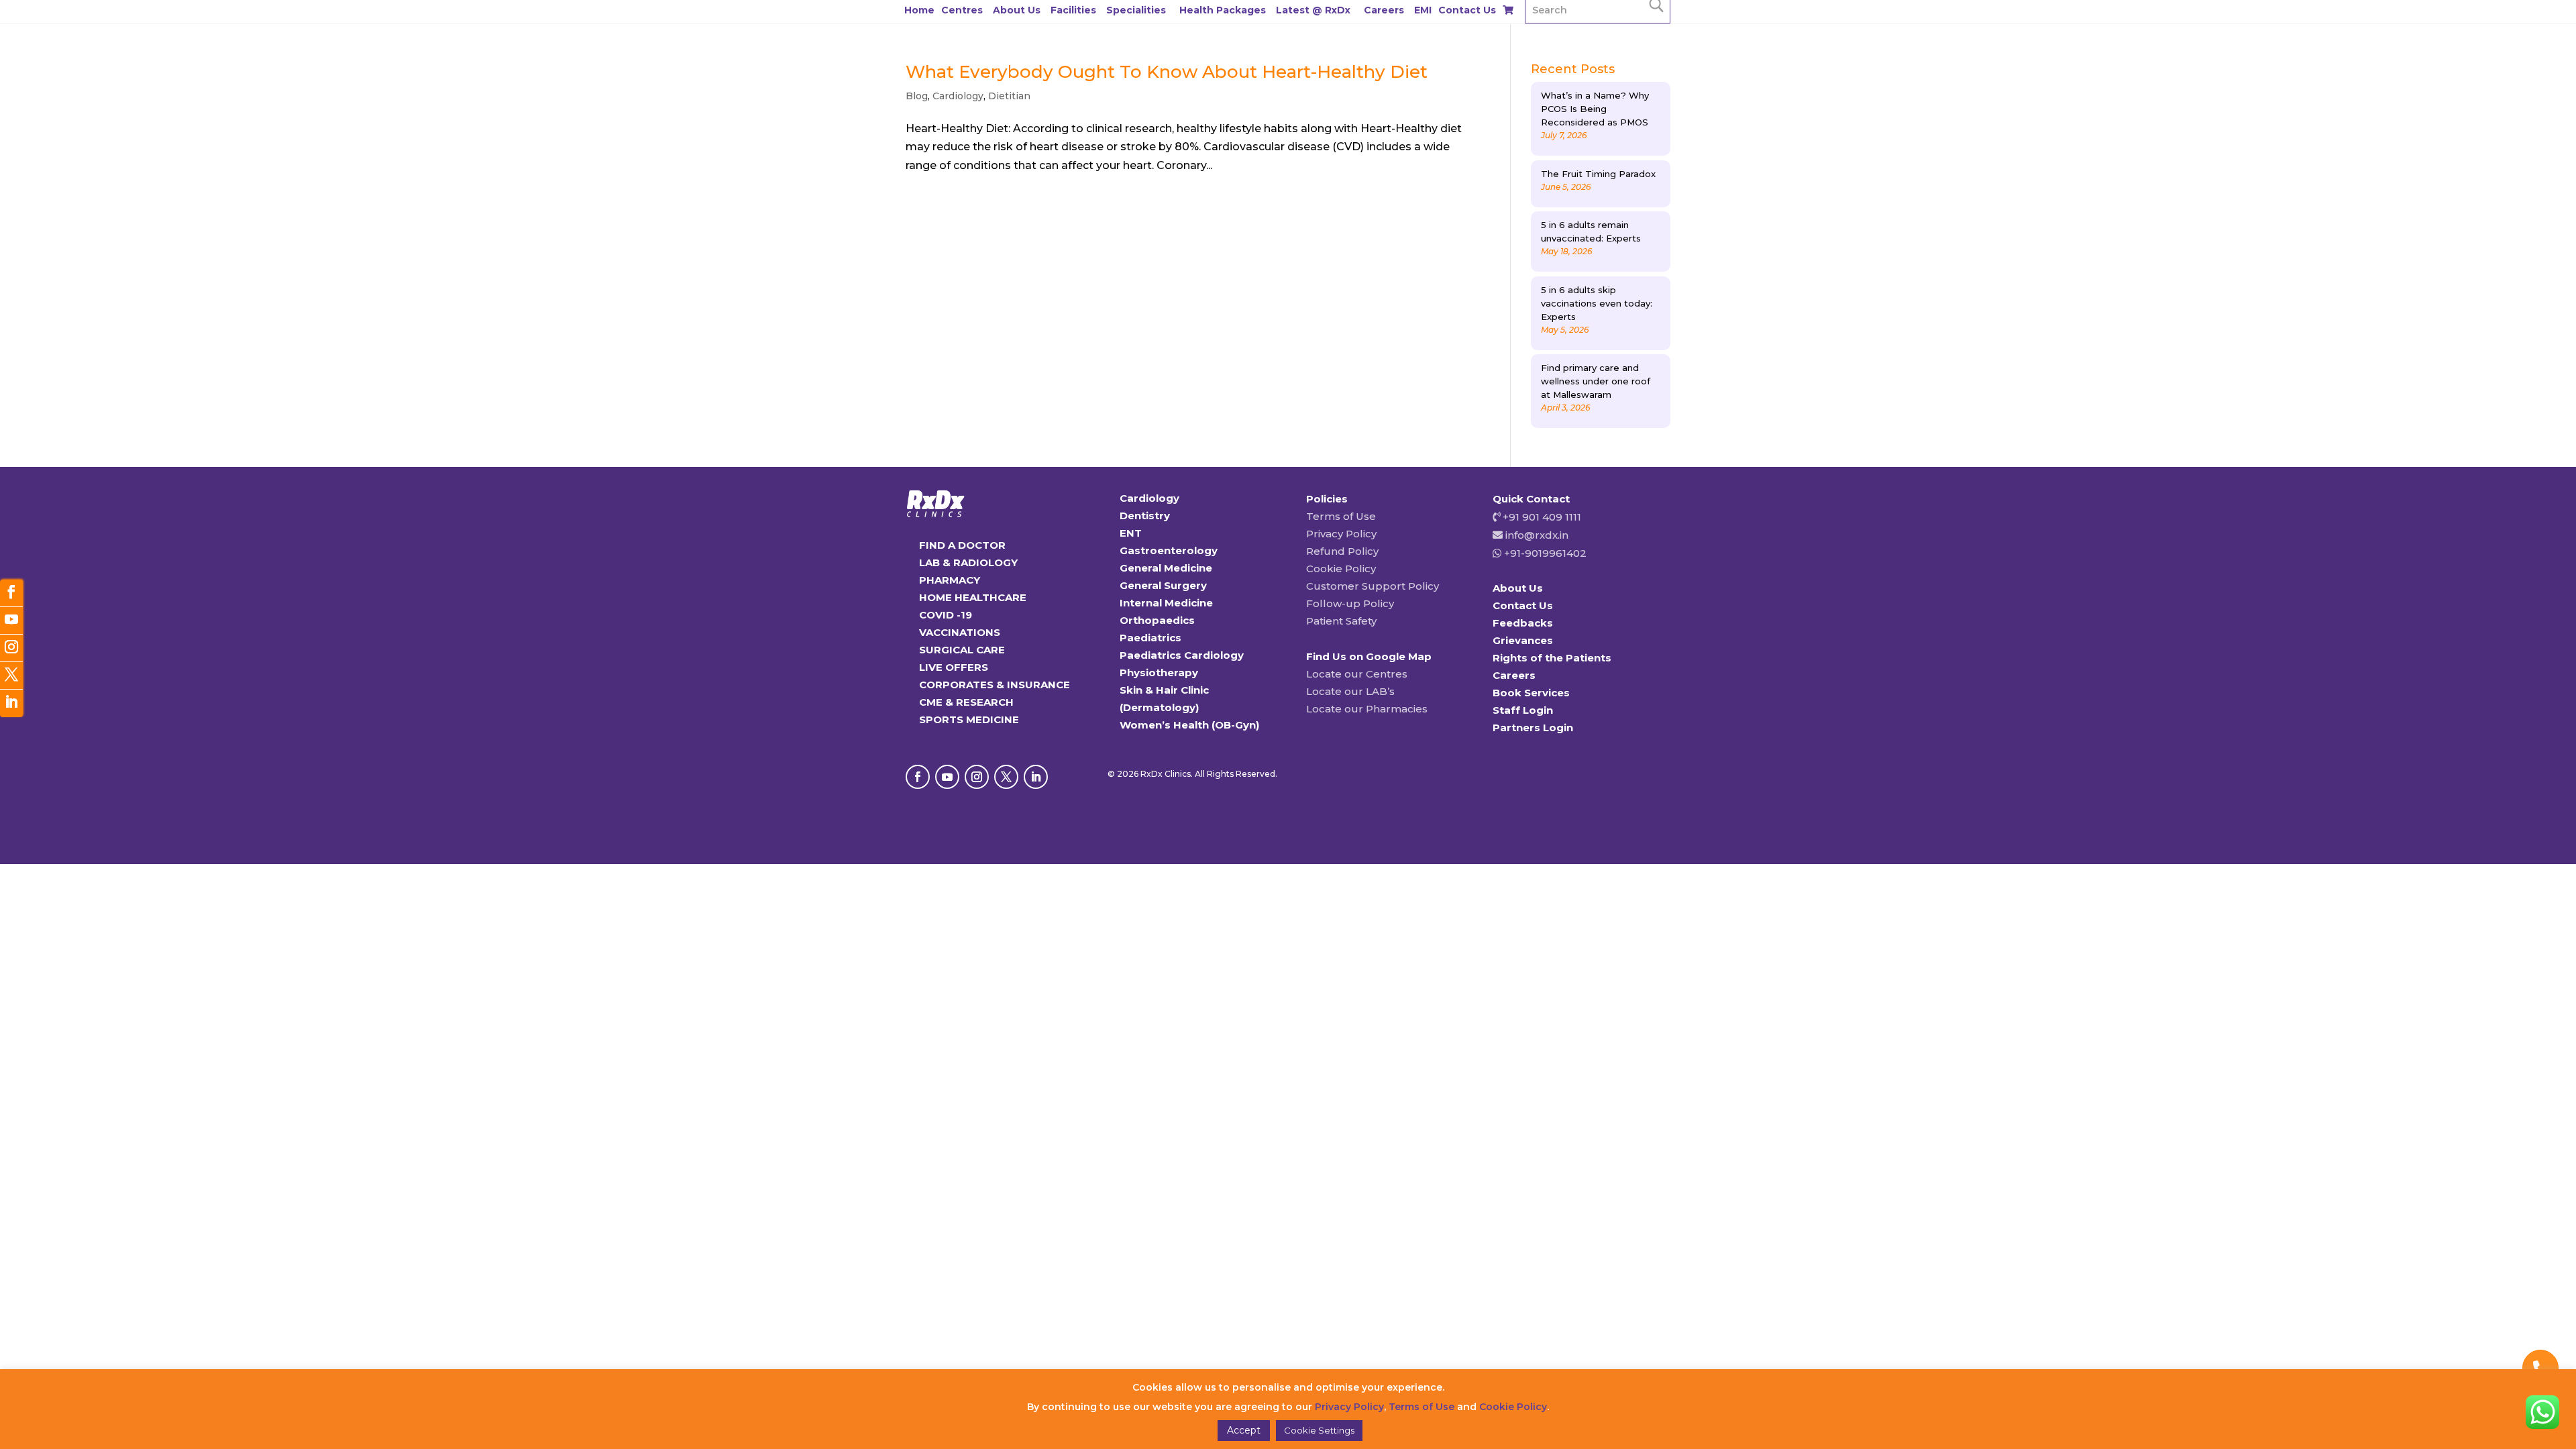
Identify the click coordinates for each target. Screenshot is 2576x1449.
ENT (1131, 533)
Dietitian (1009, 96)
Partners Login (1533, 728)
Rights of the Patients (1552, 658)
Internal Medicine (1166, 603)
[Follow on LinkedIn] (1036, 777)
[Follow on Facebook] (918, 777)
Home (919, 10)
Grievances (1523, 640)
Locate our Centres (1357, 674)
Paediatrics (1150, 638)
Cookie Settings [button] (1319, 1430)
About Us (1017, 10)
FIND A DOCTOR (962, 545)
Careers (1384, 10)
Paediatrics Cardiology (1182, 655)
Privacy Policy (1341, 534)
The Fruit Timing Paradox (1598, 174)
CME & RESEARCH (966, 702)
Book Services (1531, 693)
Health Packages (1223, 10)
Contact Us (1467, 10)
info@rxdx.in (1537, 535)
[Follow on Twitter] (11, 676)
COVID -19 (946, 615)
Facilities (1073, 10)
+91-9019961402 (1544, 553)
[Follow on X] (1006, 777)
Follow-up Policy (1350, 603)
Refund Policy (1342, 551)
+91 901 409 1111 (1541, 517)
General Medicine (1166, 568)
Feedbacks (1523, 623)
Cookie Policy (1341, 569)
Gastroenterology (1169, 550)
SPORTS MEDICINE (969, 719)
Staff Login (1523, 710)
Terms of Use (1341, 516)
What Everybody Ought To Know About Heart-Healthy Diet (1167, 72)
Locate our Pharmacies (1367, 709)
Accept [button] (1244, 1430)
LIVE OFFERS (954, 667)
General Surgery (1163, 585)
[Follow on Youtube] (947, 777)
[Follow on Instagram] (977, 777)
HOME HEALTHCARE (973, 597)
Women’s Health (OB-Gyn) (1189, 725)
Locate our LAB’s (1350, 691)
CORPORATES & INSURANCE (995, 685)
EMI (1423, 10)
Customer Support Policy (1373, 586)
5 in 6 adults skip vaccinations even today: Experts (1597, 303)
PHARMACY (950, 580)
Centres (962, 10)
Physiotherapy (1159, 673)
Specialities (1136, 10)
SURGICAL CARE (962, 650)
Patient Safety (1341, 621)
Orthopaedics (1157, 620)
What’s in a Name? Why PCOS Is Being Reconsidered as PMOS (1595, 109)
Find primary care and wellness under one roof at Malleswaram (1596, 381)
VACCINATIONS (960, 632)
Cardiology (958, 96)
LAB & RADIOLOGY (968, 562)
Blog (917, 96)
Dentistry (1145, 516)
